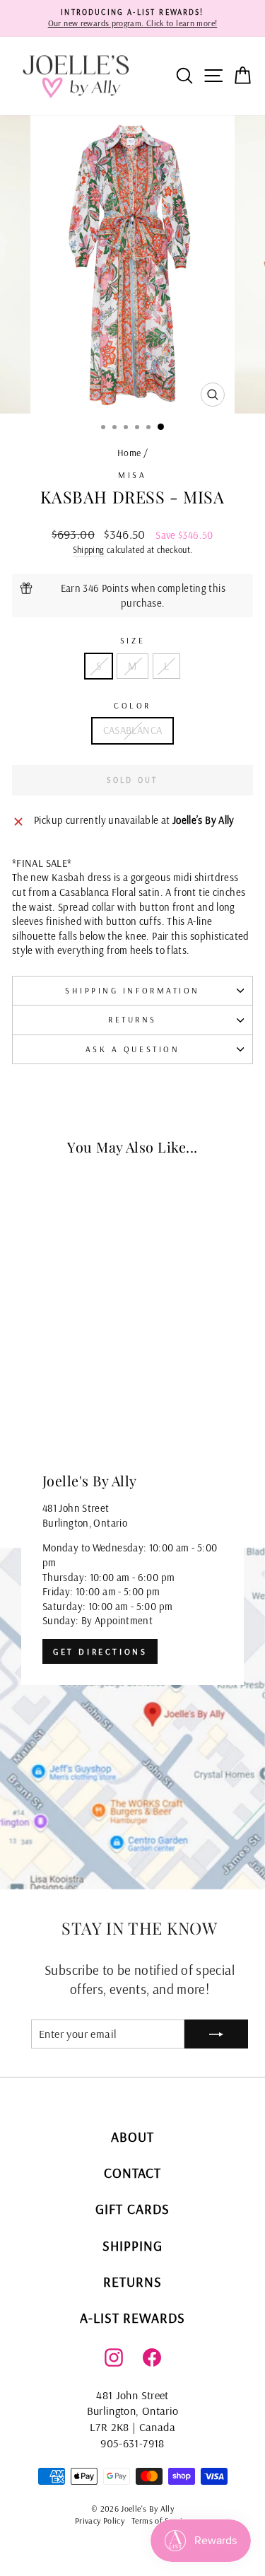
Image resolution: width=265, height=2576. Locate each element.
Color (132, 705)
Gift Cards (132, 2209)
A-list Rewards (133, 2318)
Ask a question (132, 1049)
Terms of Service (161, 2520)
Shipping (89, 549)
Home (129, 452)
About (132, 2137)
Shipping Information (132, 990)
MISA (132, 475)
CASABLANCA (133, 730)
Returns (132, 1019)
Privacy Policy (100, 2520)
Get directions (100, 1651)
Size (132, 640)
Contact (133, 2173)
